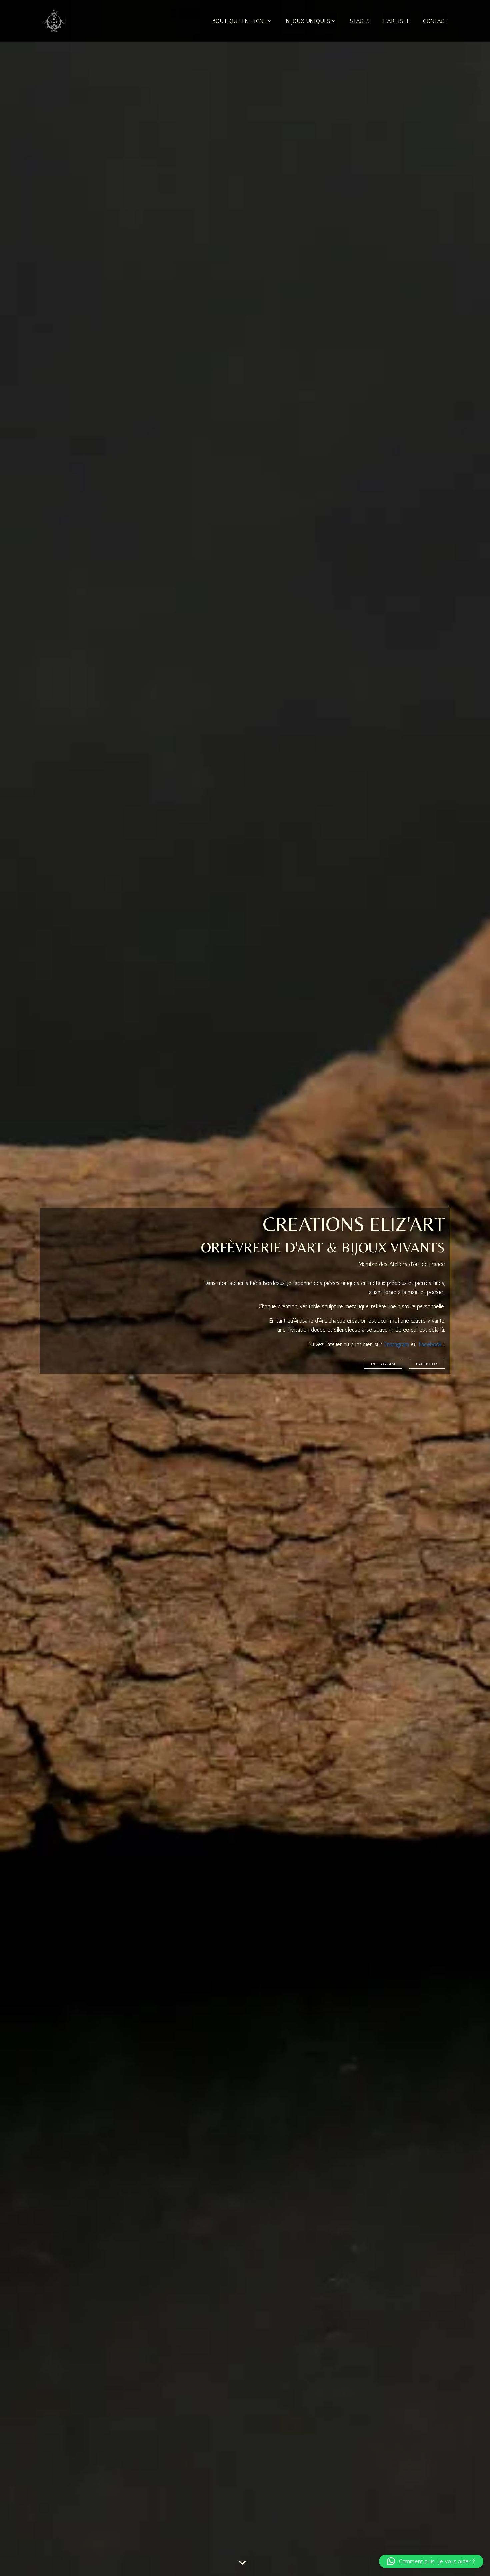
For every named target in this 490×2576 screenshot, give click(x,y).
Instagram (397, 1344)
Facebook (430, 1344)
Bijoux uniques (308, 21)
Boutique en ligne (239, 21)
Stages (360, 21)
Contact (435, 21)
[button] (431, 2561)
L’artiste (396, 21)
